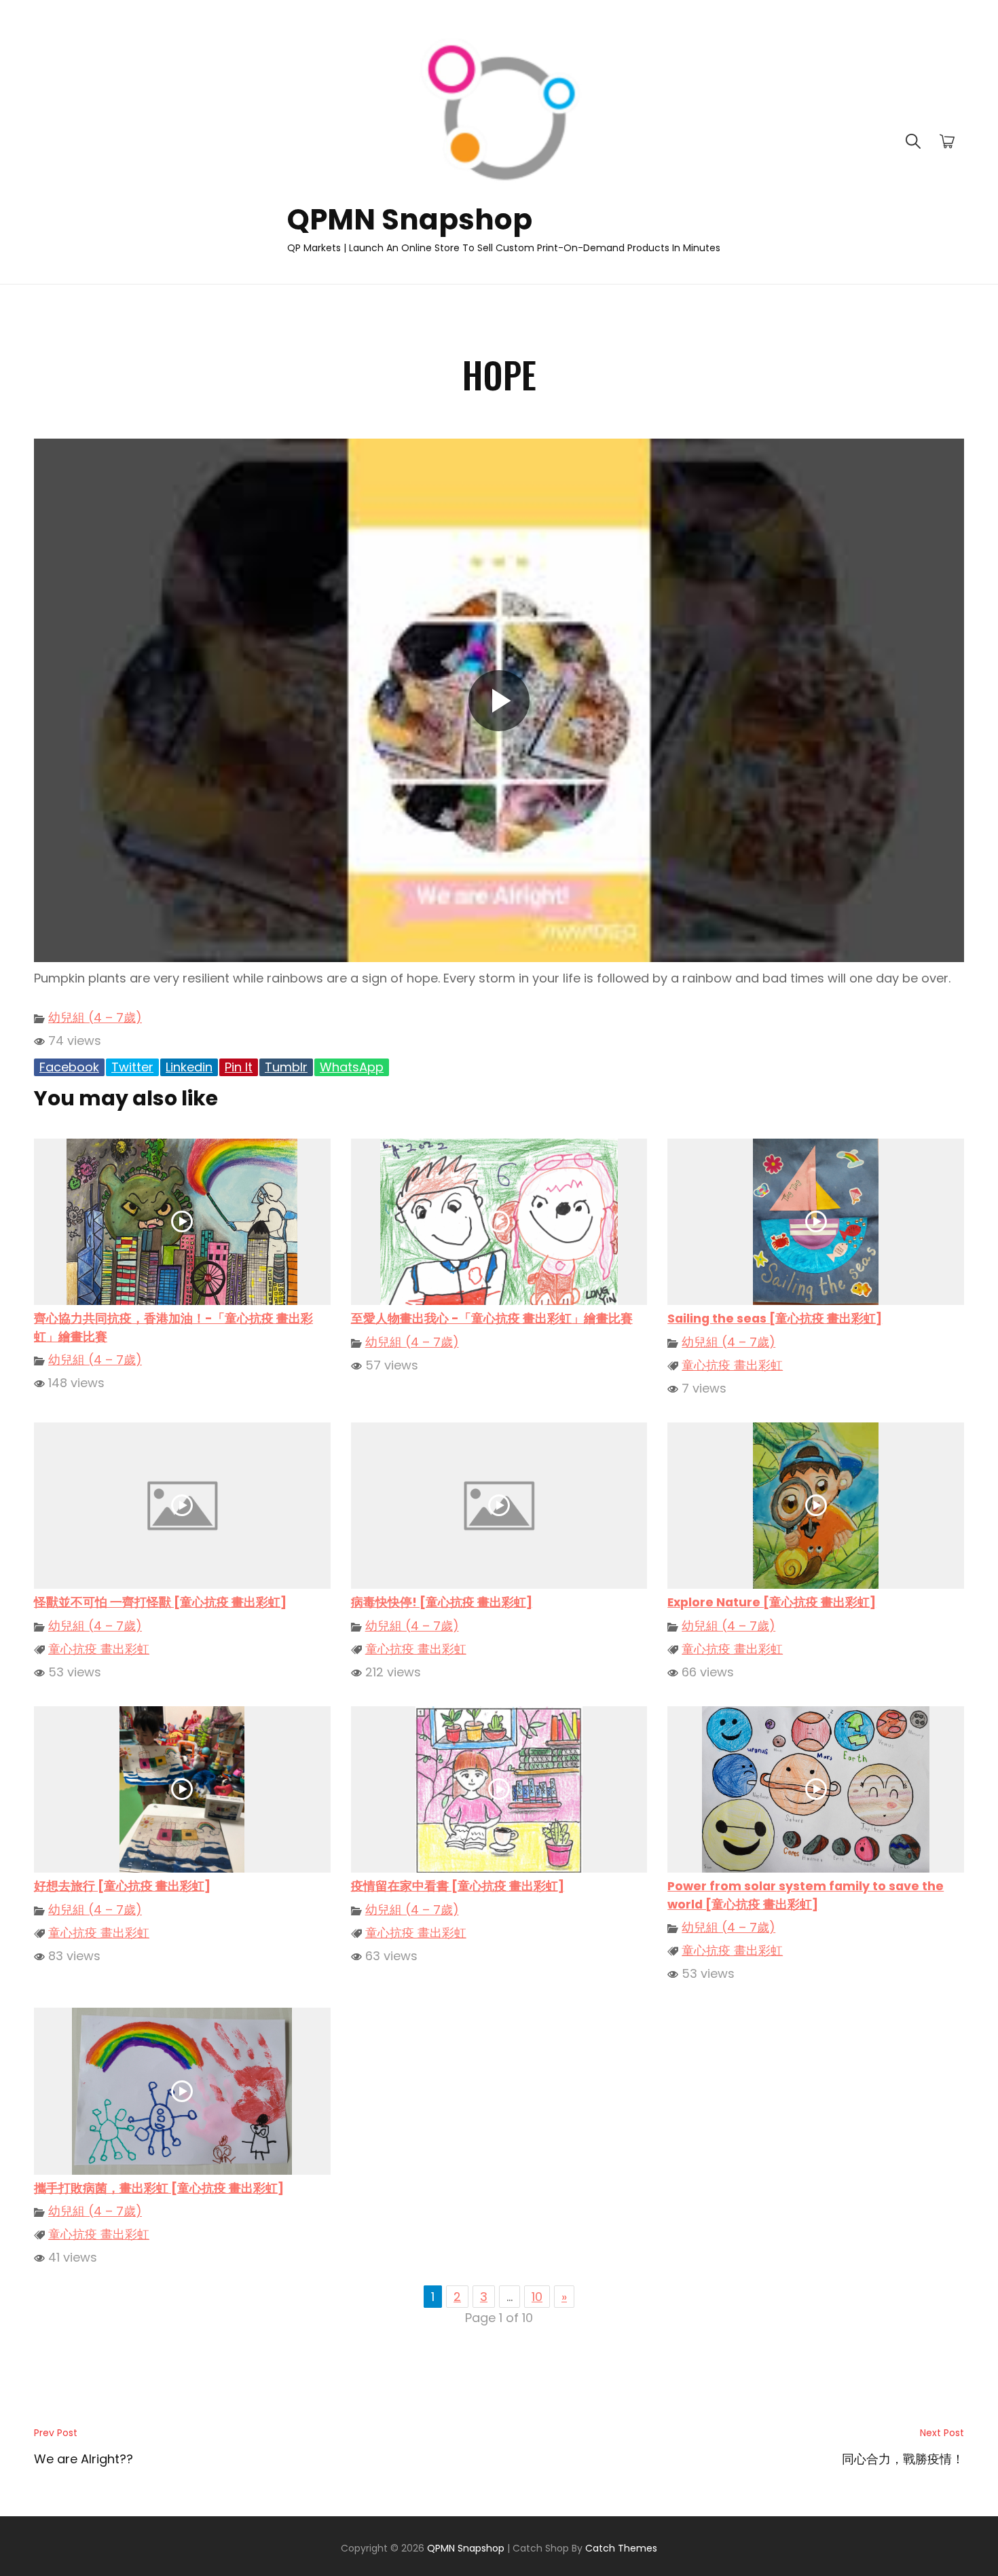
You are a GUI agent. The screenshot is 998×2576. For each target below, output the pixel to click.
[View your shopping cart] (947, 142)
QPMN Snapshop (410, 220)
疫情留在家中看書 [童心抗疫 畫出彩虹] (458, 1886)
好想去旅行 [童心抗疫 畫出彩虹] (122, 1886)
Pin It (239, 1067)
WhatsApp (352, 1067)
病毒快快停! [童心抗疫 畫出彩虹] (442, 1602)
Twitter (132, 1067)
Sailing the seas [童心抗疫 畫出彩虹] (775, 1319)
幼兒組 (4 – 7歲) (95, 1017)
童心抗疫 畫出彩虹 (732, 1365)
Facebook (69, 1067)
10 (537, 2297)
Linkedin (189, 1067)
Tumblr (286, 1067)
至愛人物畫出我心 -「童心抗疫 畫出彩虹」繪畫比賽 (492, 1319)
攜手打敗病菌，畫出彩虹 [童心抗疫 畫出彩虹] (159, 2188)
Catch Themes (621, 2548)
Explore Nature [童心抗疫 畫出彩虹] (772, 1602)
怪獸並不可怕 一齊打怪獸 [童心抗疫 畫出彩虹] (160, 1602)
